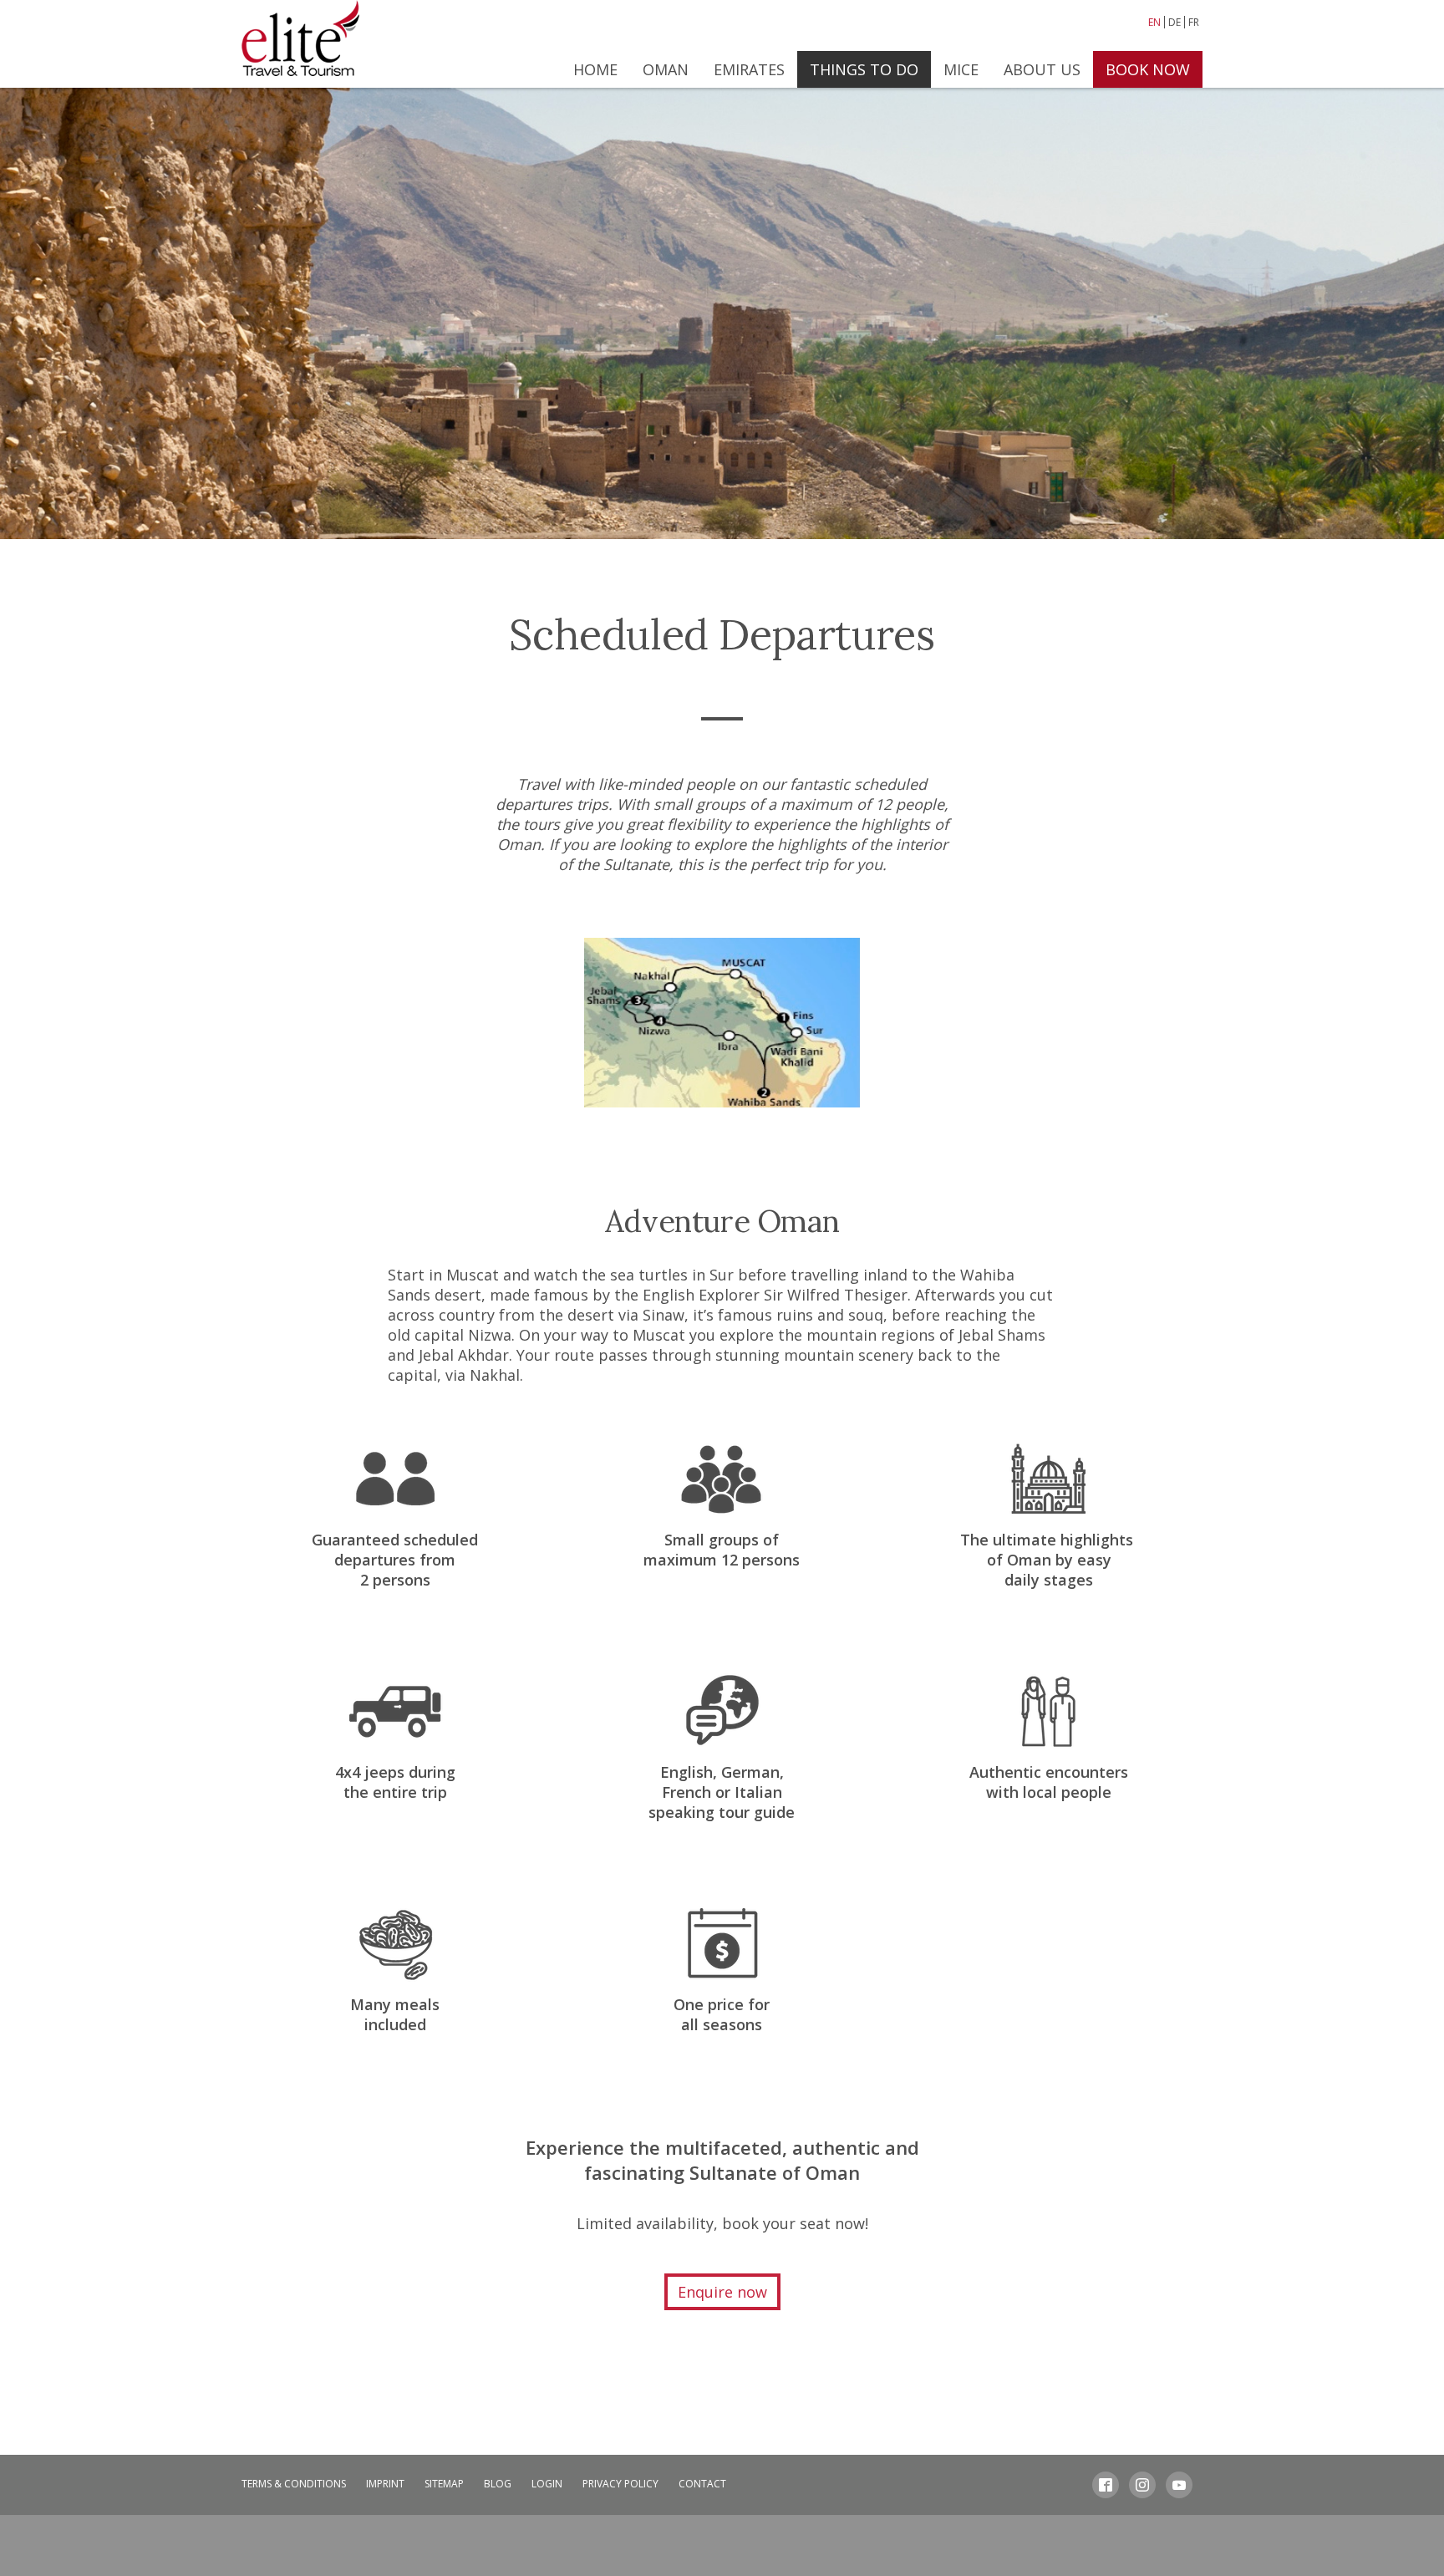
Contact (702, 2484)
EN (1154, 22)
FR (1194, 22)
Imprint (385, 2484)
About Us (1042, 69)
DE (1175, 22)
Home (595, 69)
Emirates (749, 69)
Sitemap (444, 2484)
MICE (961, 69)
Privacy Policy (620, 2484)
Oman (666, 69)
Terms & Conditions (294, 2484)
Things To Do (864, 69)
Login (547, 2484)
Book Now (1148, 69)
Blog (498, 2484)
